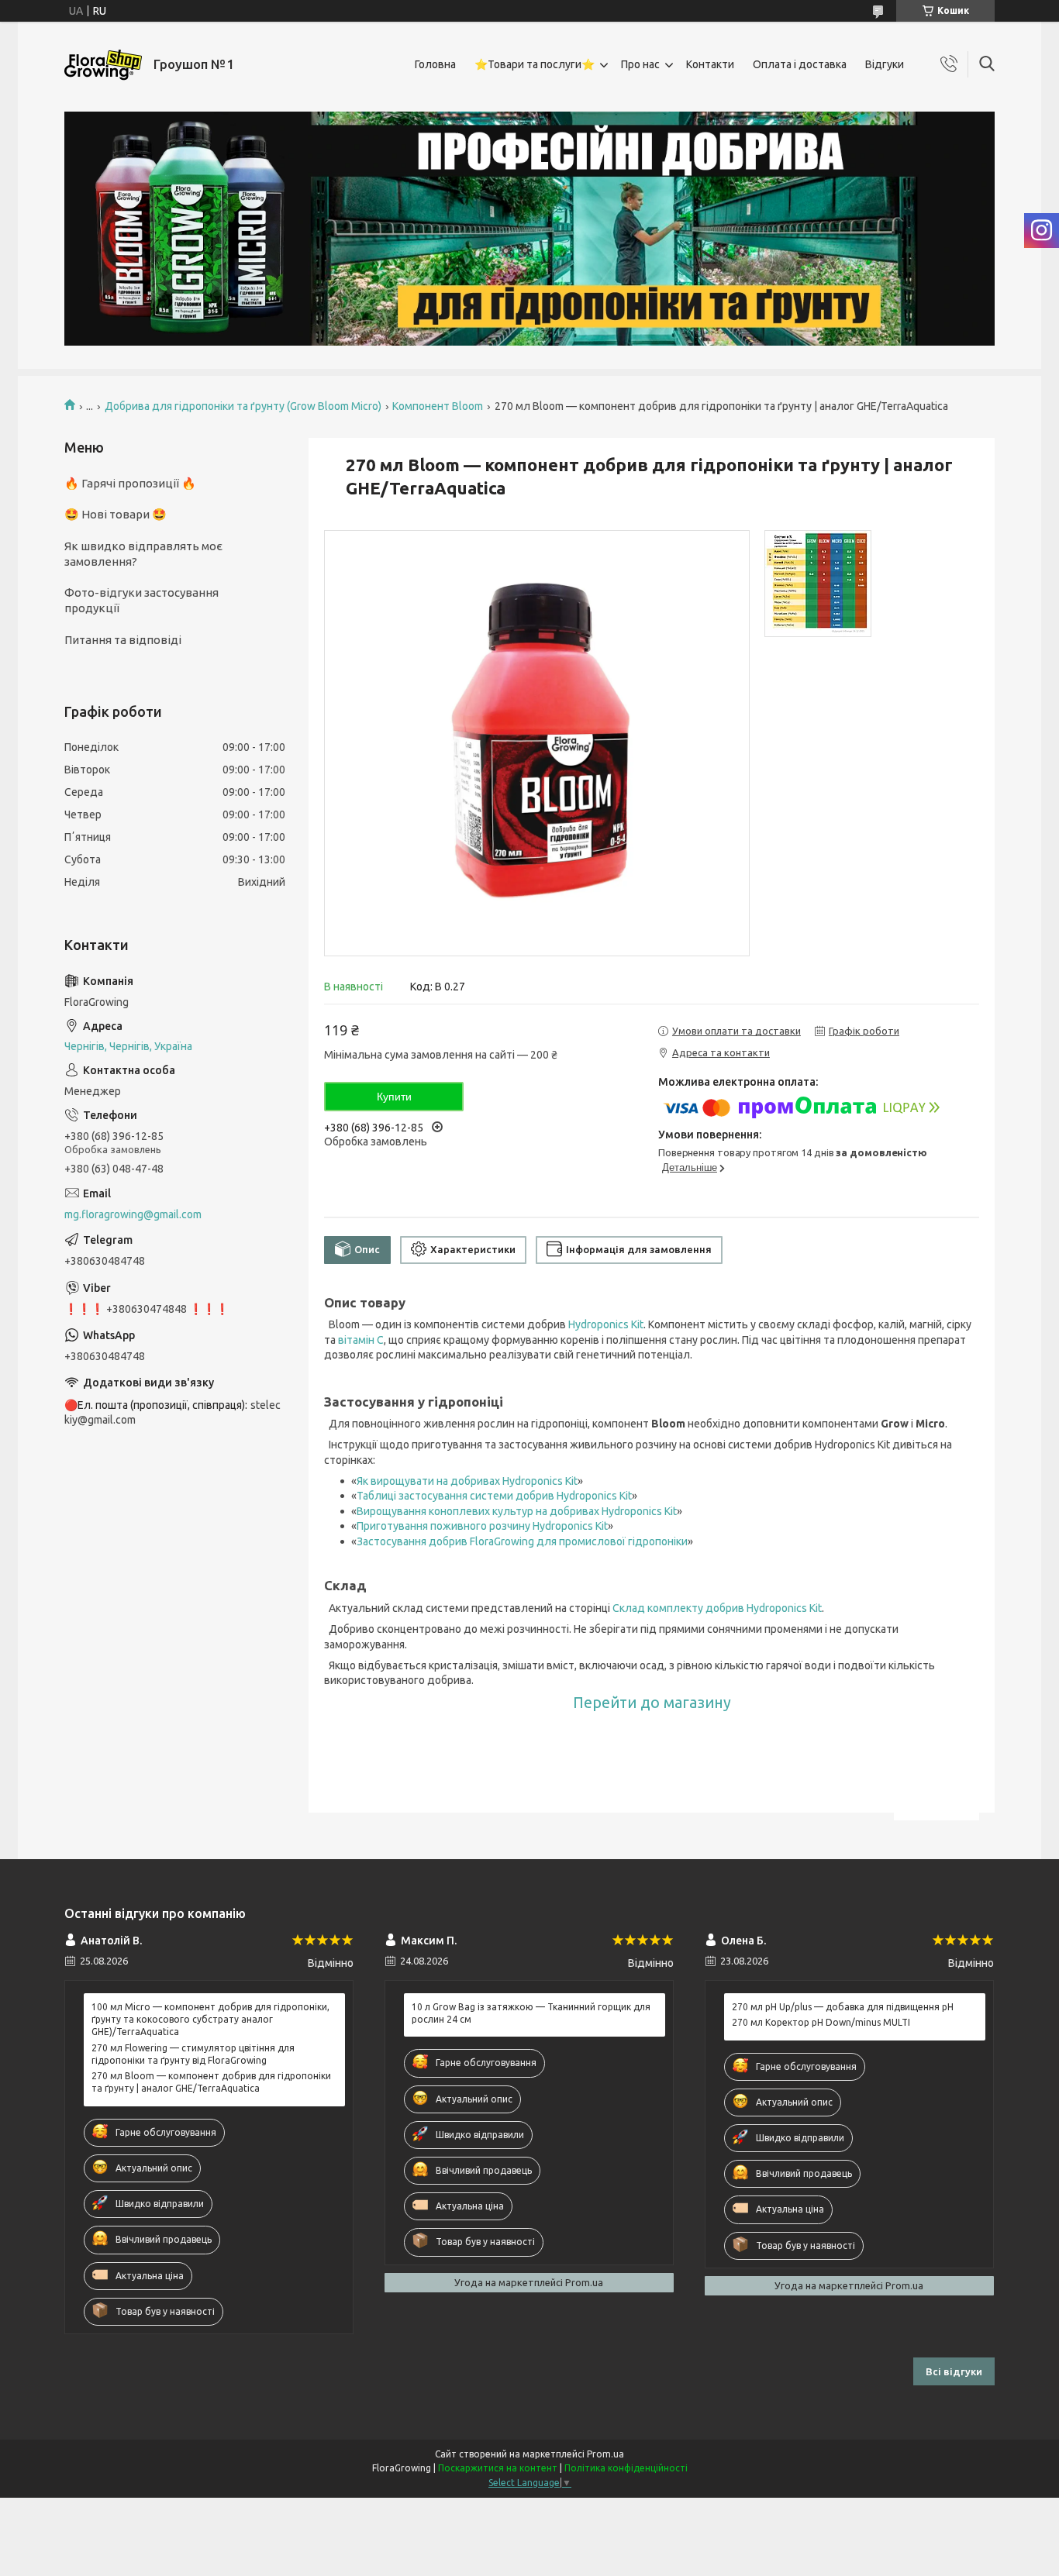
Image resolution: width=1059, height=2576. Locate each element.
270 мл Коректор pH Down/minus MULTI (821, 2022)
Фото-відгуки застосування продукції (141, 600)
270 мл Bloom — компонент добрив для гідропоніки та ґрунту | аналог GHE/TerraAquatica (211, 2082)
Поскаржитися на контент (498, 2468)
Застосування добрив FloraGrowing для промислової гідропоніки (522, 1541)
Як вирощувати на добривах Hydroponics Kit (467, 1481)
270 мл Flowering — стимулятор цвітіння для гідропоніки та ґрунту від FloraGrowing (193, 2054)
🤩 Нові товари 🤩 (116, 514)
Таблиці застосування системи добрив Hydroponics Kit (494, 1496)
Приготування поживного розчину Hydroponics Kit (482, 1526)
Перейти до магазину (652, 1703)
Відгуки (885, 64)
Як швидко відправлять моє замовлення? (143, 554)
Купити (394, 1097)
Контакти (710, 64)
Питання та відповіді (123, 640)
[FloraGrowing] (103, 65)
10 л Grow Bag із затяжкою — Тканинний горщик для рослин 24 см (531, 2013)
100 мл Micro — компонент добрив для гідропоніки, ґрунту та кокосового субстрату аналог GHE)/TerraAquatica (210, 2019)
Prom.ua (605, 2454)
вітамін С (361, 1340)
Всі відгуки (954, 2371)
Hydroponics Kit (606, 1324)
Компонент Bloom (438, 406)
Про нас (640, 64)
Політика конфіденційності (626, 2468)
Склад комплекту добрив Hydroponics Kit (717, 1608)
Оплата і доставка (800, 64)
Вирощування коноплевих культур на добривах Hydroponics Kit (517, 1511)
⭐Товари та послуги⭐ (535, 64)
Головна (435, 64)
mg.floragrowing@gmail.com (133, 1214)
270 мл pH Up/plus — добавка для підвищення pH (843, 2007)
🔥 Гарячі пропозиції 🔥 (130, 483)
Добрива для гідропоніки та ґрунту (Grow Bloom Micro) (243, 406)
